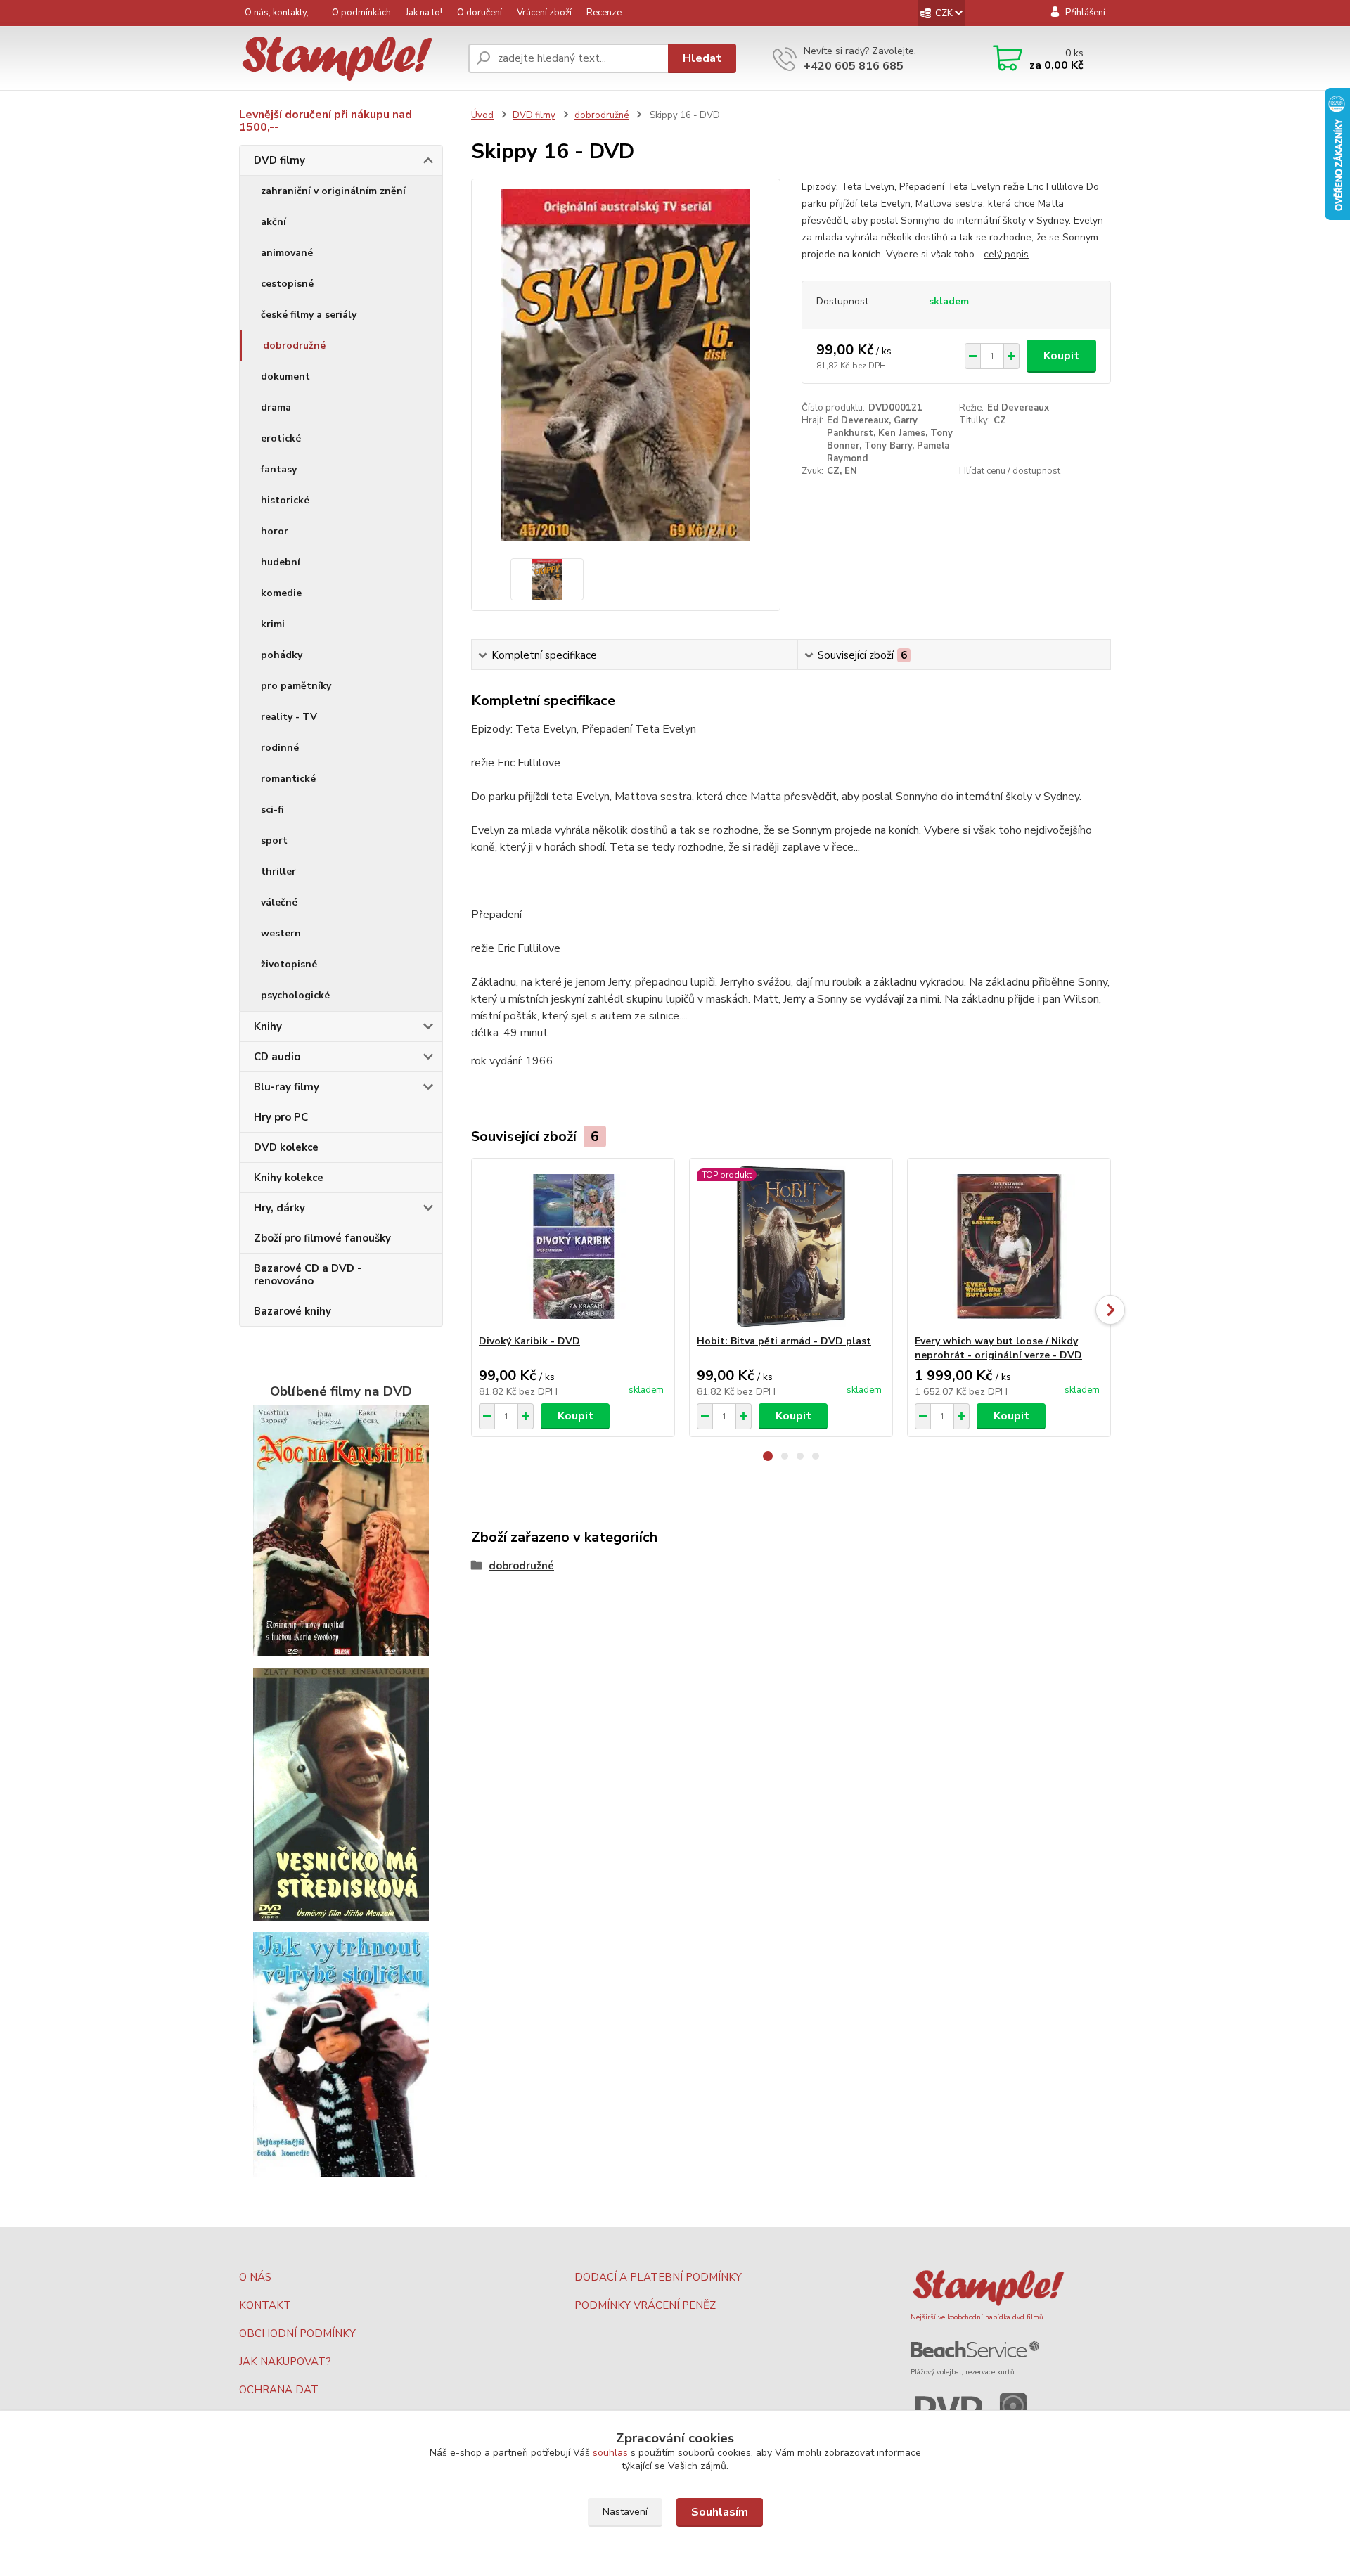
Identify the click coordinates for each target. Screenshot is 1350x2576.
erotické (281, 438)
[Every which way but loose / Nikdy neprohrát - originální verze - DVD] (1009, 1247)
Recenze (604, 13)
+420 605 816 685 (854, 66)
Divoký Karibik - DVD (529, 1341)
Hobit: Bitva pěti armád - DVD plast (784, 1341)
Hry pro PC (281, 1117)
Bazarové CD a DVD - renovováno (308, 1275)
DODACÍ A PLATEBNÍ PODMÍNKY (658, 2277)
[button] (768, 1456)
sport (274, 841)
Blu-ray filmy (287, 1087)
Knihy (268, 1026)
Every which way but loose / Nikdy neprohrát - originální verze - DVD (998, 1348)
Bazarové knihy (292, 1311)
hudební (281, 562)
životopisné (289, 964)
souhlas (610, 2453)
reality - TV (289, 717)
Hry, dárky (279, 1208)
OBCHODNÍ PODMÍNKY (297, 2333)
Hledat (702, 58)
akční (274, 222)
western (281, 933)
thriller (278, 871)
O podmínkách (361, 13)
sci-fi (272, 810)
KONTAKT (265, 2305)
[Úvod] (348, 59)
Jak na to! (424, 13)
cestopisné (287, 284)
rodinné (280, 748)
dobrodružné (294, 346)
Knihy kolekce (289, 1178)
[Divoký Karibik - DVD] (573, 1247)
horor (275, 531)
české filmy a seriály (309, 315)
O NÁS (255, 2277)
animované (287, 253)
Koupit (1061, 356)
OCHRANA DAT (279, 2390)
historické (285, 500)
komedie (281, 593)
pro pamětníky (296, 686)
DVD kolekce (286, 1147)
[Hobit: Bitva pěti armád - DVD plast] (791, 1247)
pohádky (282, 655)
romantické (288, 779)
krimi (273, 624)
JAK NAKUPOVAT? (285, 2362)
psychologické (295, 995)
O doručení (480, 13)
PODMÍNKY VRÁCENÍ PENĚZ (645, 2305)
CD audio (277, 1057)
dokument (285, 376)
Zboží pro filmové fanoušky (322, 1238)
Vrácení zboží (544, 13)
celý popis (1006, 254)
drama (276, 407)
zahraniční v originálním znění (333, 191)
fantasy (279, 469)
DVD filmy (279, 160)
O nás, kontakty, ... (281, 13)
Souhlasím (720, 2512)
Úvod (482, 115)
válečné (279, 902)
